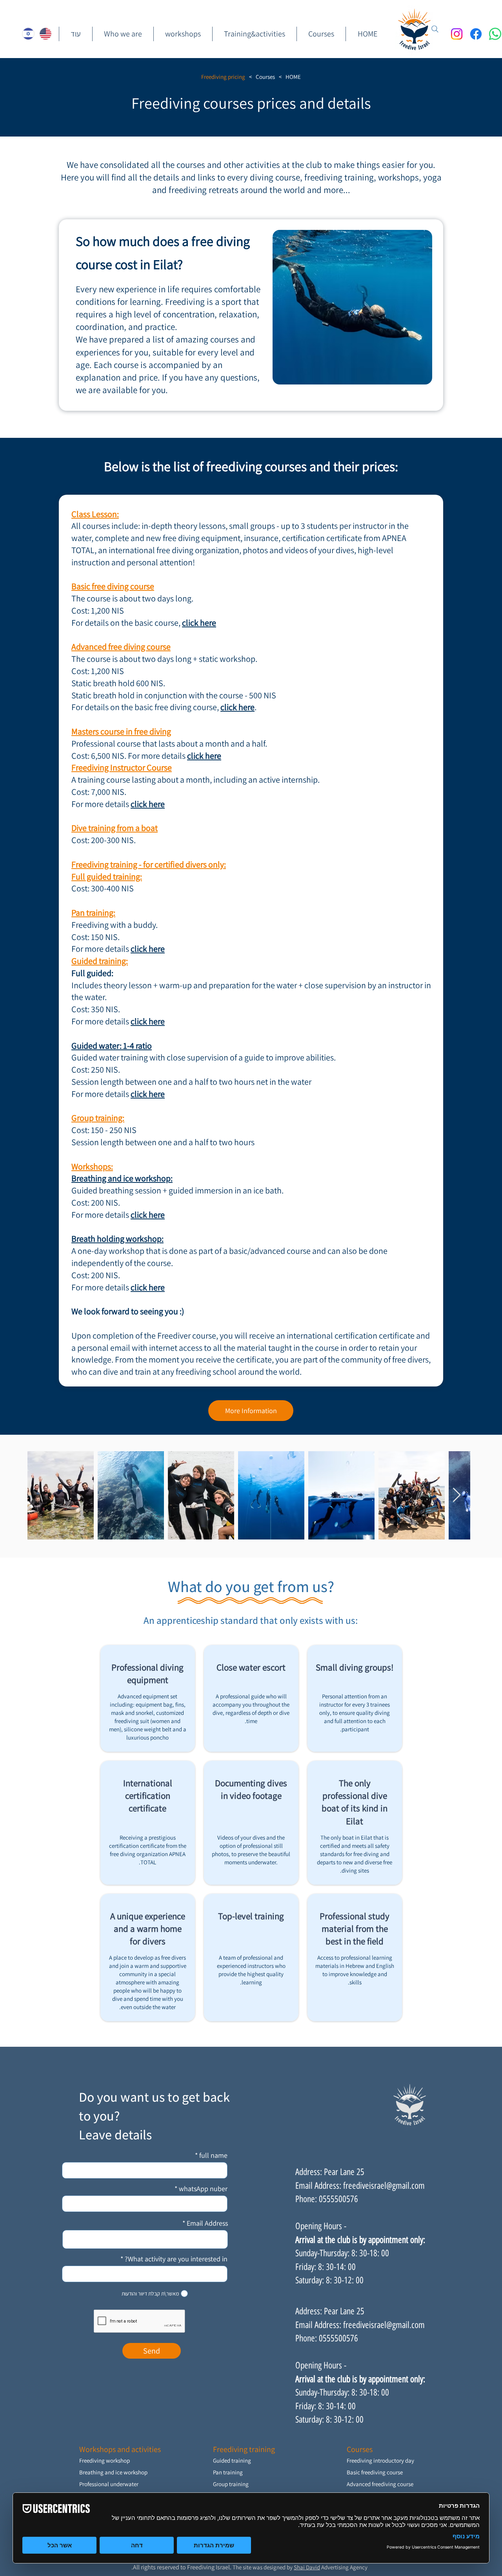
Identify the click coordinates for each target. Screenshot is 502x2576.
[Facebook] (476, 34)
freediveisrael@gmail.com (384, 2186)
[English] (45, 34)
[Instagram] (457, 34)
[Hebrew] (28, 34)
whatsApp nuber (203, 2189)
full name (213, 2155)
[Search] (435, 29)
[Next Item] (457, 1495)
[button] (321, 34)
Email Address (207, 2223)
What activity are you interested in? (176, 2259)
